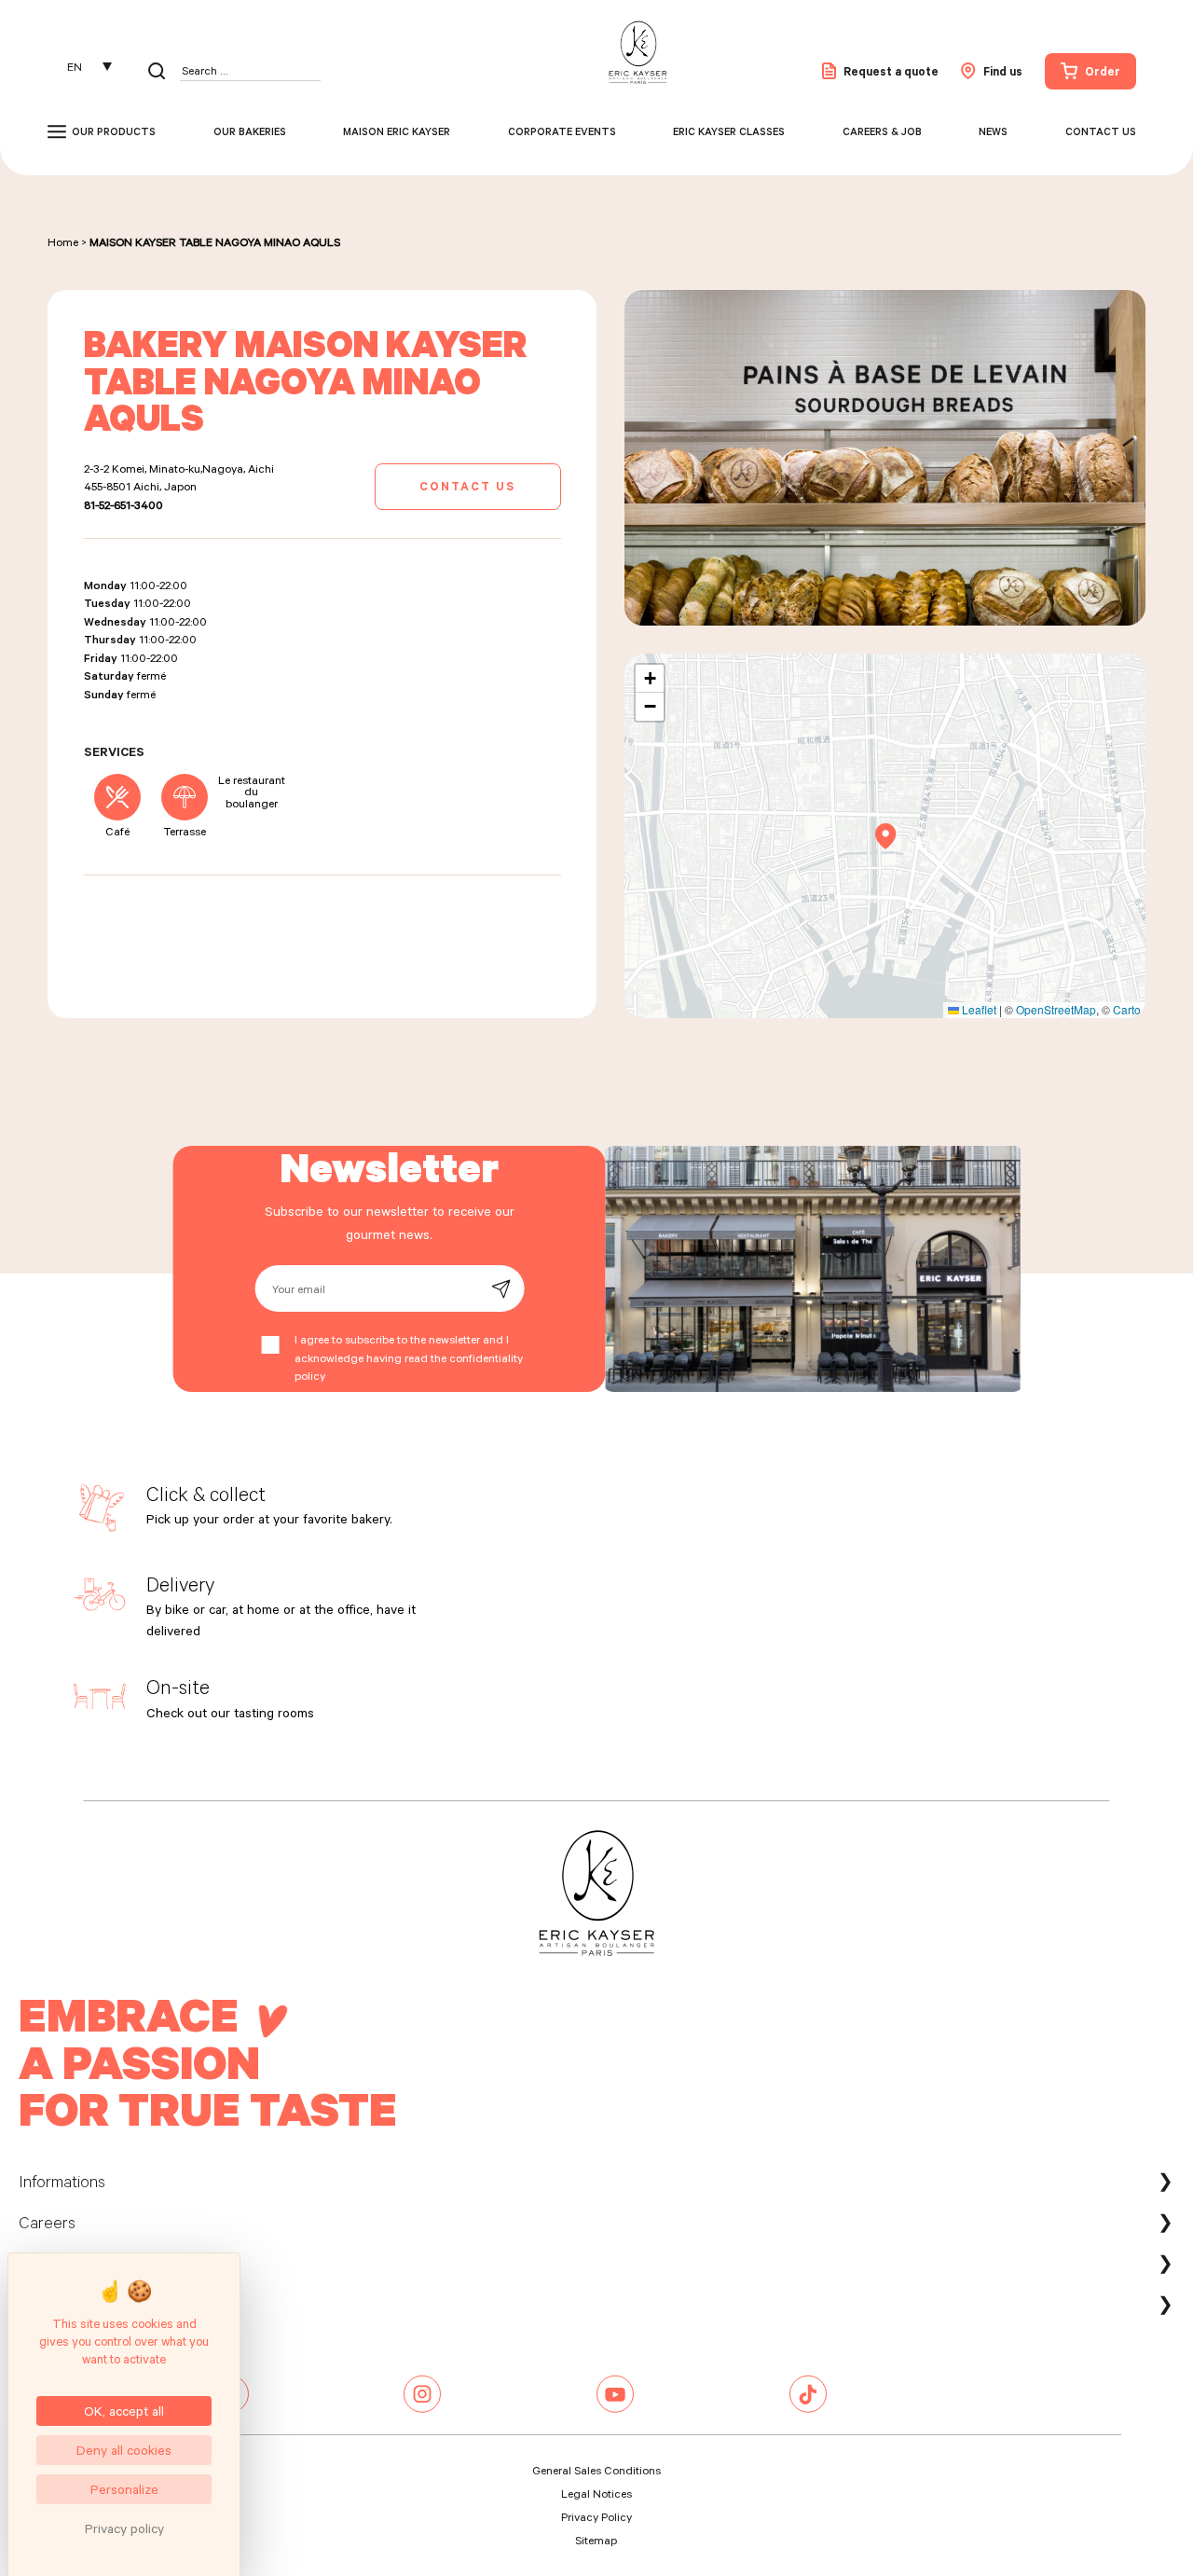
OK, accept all (124, 2411)
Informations (62, 2181)
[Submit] (501, 1289)
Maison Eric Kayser (397, 131)
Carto (1127, 1009)
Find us (1003, 71)
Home (63, 241)
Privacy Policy (596, 2516)
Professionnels (70, 2304)
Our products (114, 131)
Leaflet (978, 1009)
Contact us (1101, 131)
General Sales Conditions (596, 2470)
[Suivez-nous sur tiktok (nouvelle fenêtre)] (808, 2408)
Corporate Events (562, 131)
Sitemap (596, 2540)
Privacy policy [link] (124, 2528)
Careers (47, 2222)
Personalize (124, 2489)
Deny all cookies (124, 2450)
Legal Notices (596, 2493)
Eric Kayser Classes (729, 131)
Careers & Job (882, 131)
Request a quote (891, 71)
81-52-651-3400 (123, 504)
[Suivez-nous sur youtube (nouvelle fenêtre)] (615, 2408)
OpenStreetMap (1056, 1009)
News (993, 131)
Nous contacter (74, 2263)
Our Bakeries (250, 131)
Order (1103, 71)
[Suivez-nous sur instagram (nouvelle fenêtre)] (422, 2408)
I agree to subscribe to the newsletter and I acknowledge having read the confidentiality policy (409, 1357)
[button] (886, 836)
